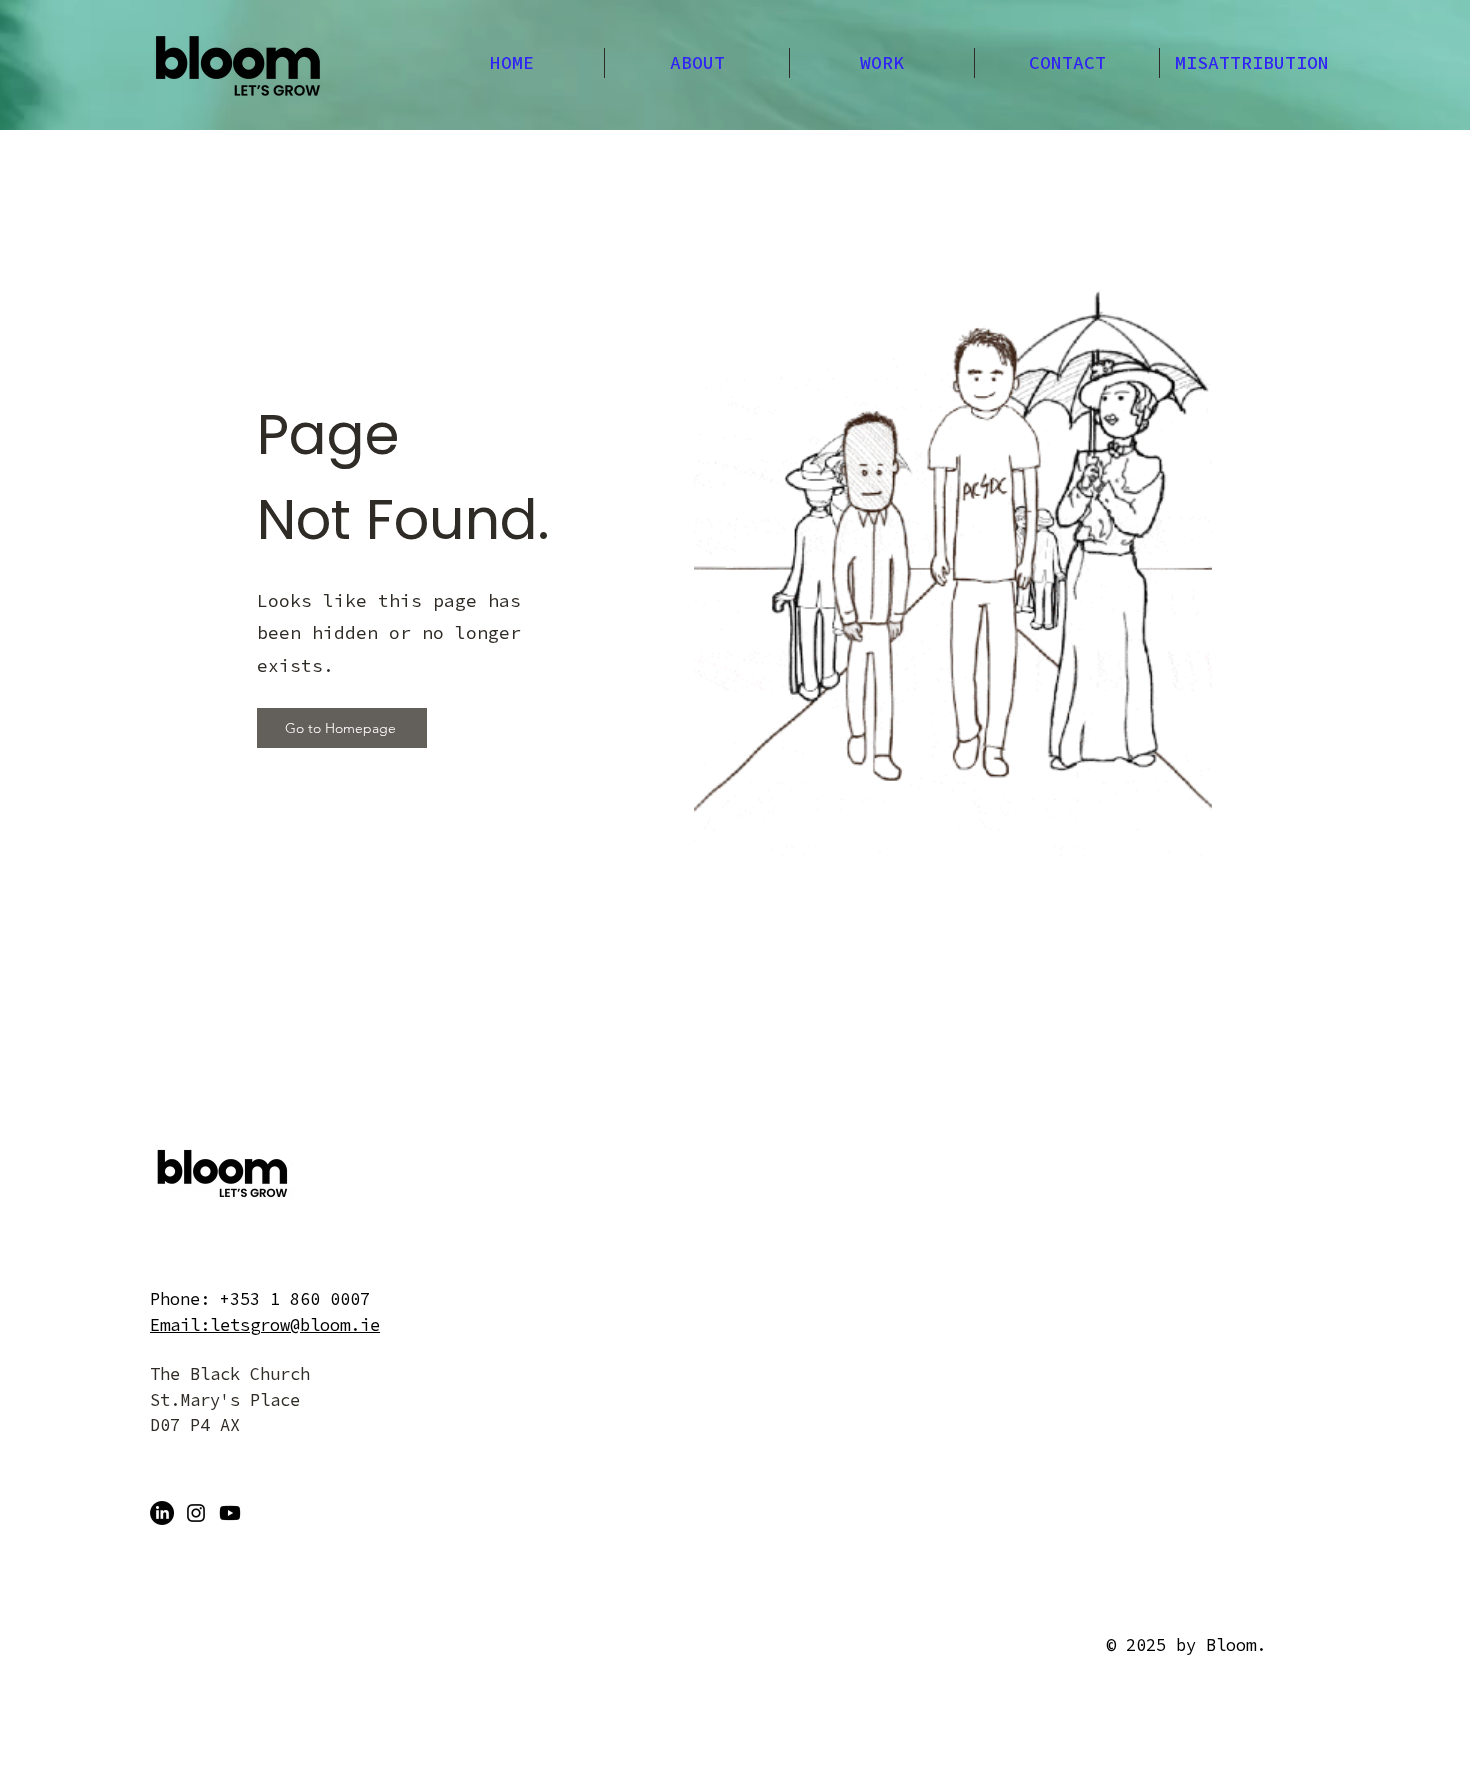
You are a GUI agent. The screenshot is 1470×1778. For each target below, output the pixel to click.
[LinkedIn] (162, 1513)
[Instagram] (196, 1513)
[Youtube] (230, 1513)
